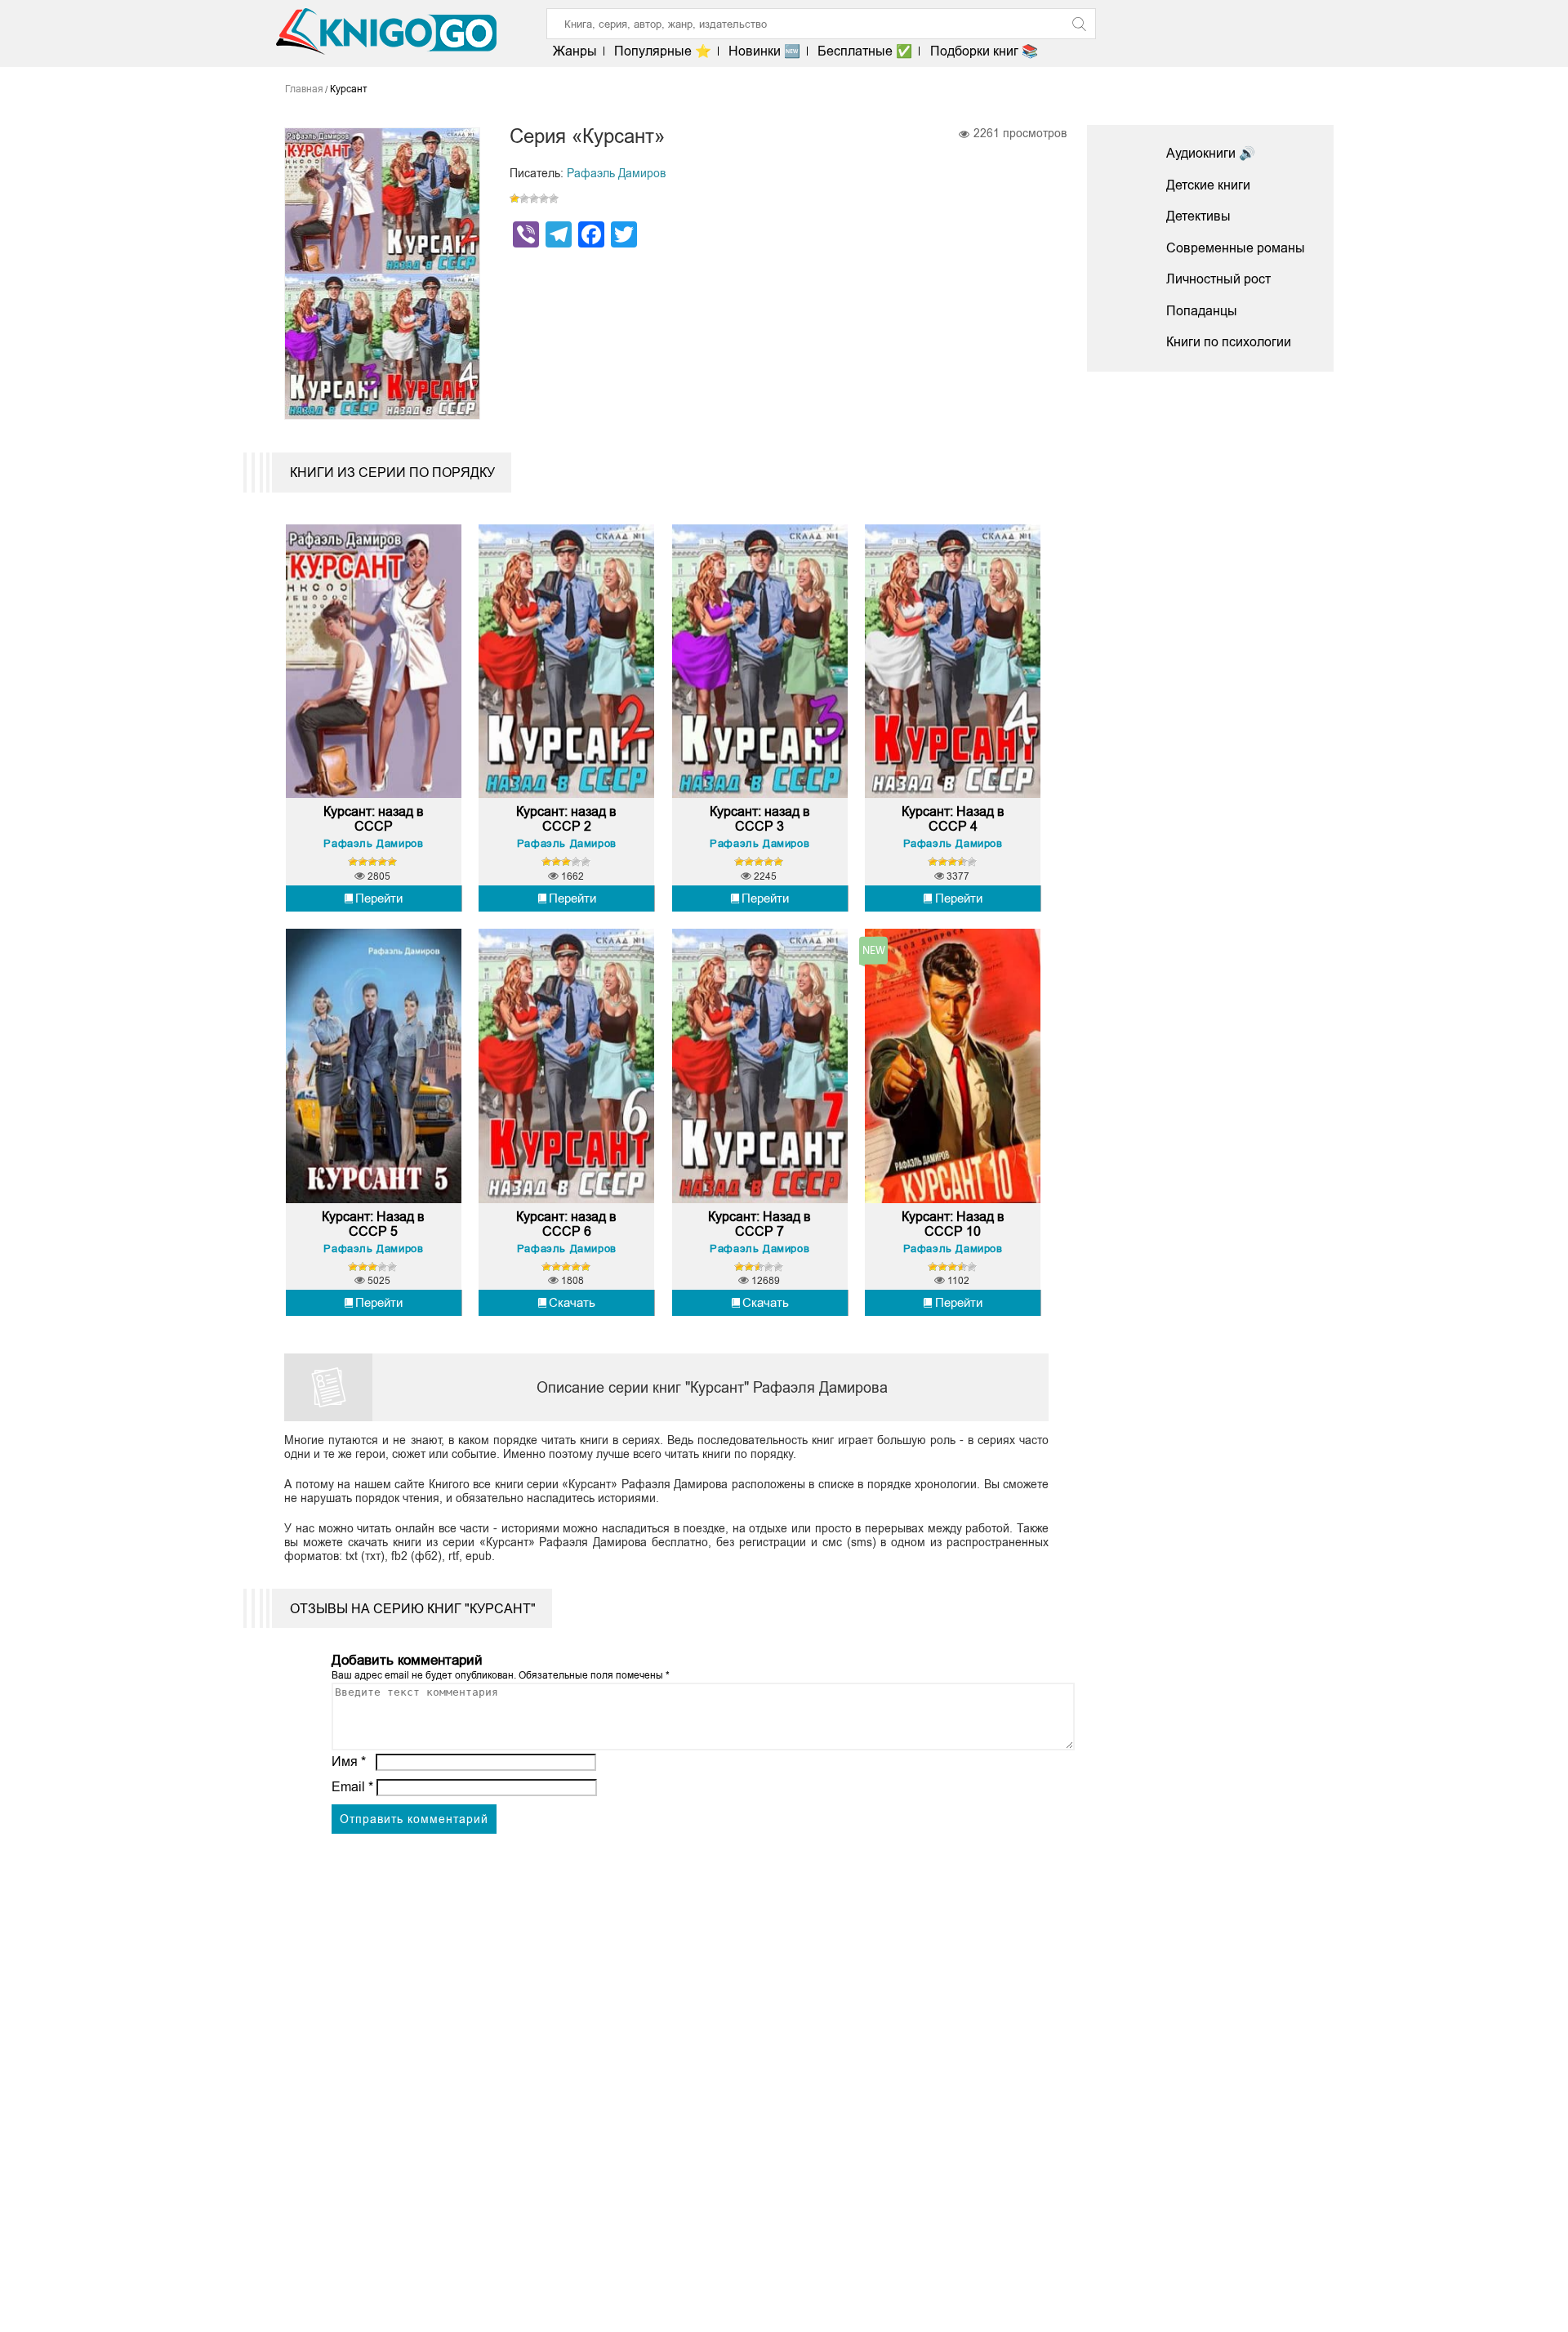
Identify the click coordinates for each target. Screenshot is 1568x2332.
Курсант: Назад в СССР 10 (953, 1224)
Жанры (575, 51)
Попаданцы (1202, 311)
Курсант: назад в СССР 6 (566, 1224)
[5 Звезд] (554, 198)
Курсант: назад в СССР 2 (566, 819)
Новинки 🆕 (764, 51)
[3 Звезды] (534, 198)
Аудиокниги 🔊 (1211, 153)
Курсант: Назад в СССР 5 (373, 1224)
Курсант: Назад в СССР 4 (953, 819)
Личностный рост (1218, 279)
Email (352, 1787)
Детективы (1198, 216)
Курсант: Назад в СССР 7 (759, 1224)
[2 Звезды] (524, 198)
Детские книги (1208, 185)
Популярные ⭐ (663, 51)
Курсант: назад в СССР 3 (760, 819)
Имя (349, 1761)
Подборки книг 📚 (984, 51)
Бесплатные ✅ (865, 51)
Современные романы (1236, 248)
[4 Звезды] (544, 198)
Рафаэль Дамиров (616, 173)
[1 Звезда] (514, 198)
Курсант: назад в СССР (374, 819)
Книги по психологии (1229, 342)
